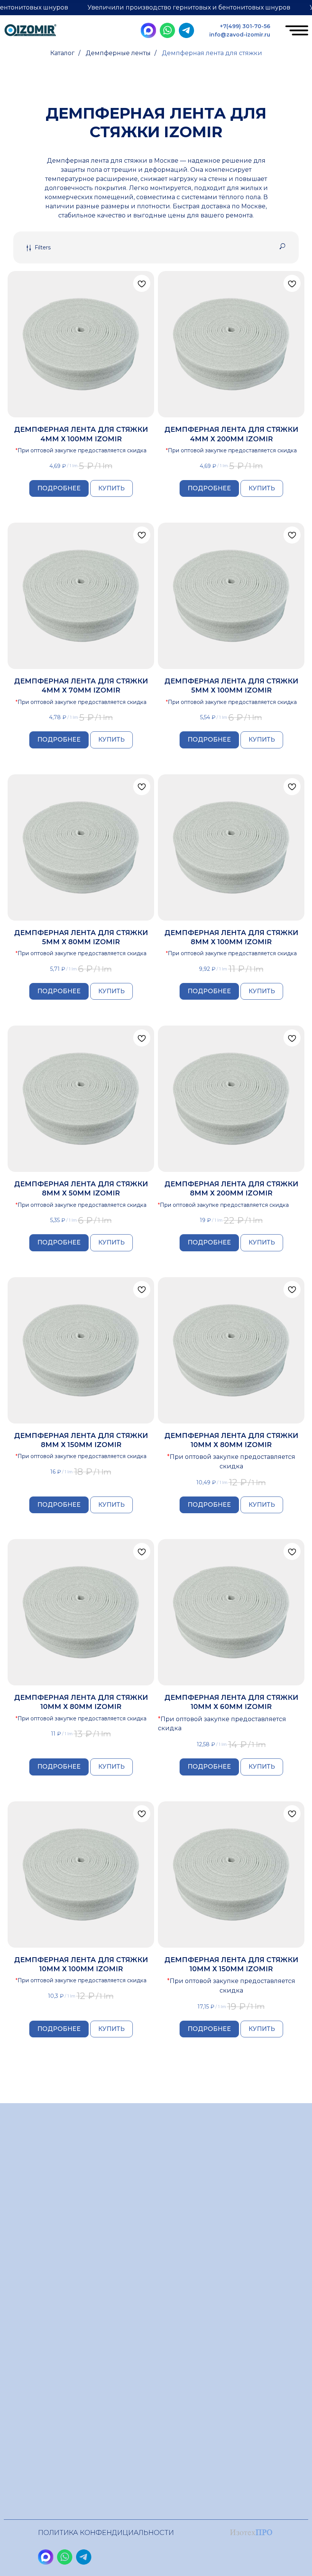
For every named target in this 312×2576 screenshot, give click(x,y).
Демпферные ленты (118, 53)
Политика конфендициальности (106, 2533)
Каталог (62, 53)
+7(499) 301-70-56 (245, 26)
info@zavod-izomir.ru (240, 35)
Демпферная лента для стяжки (212, 53)
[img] (30, 31)
